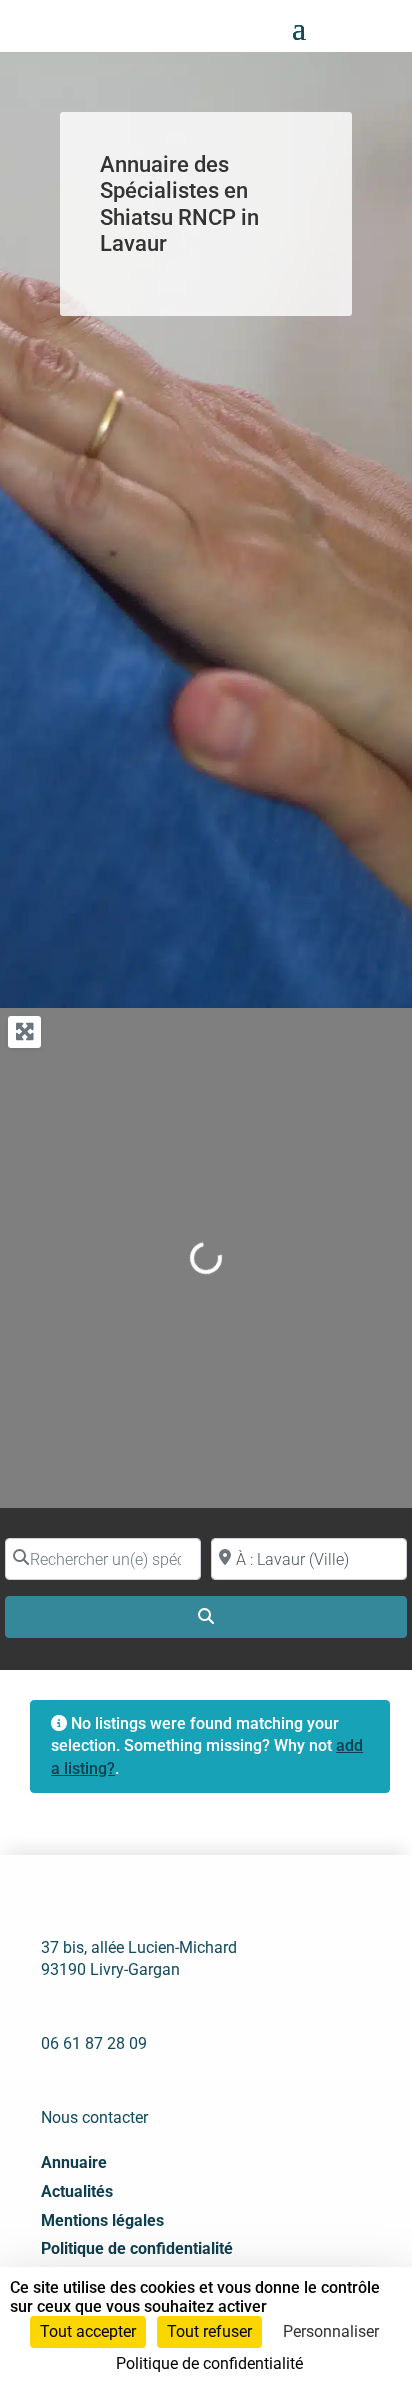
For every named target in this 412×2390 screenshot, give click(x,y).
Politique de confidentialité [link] (209, 2363)
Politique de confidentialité (137, 2248)
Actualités (77, 2191)
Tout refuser (209, 2331)
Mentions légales (102, 2220)
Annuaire (74, 2162)
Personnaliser (331, 2331)
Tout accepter (88, 2331)
